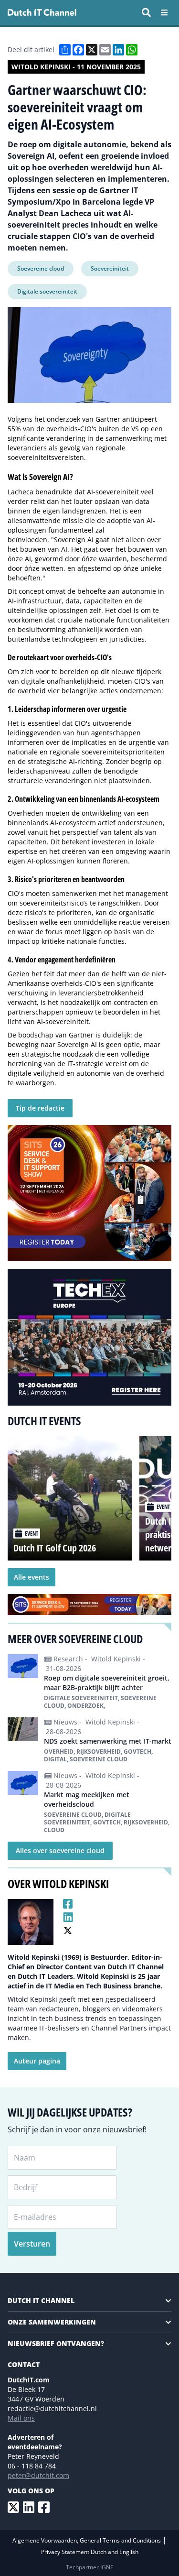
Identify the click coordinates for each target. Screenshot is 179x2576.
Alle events (32, 1577)
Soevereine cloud (41, 268)
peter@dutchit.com (38, 2475)
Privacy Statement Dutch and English (90, 2552)
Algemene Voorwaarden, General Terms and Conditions (87, 2540)
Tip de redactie (40, 1108)
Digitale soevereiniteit (47, 291)
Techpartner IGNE (90, 2567)
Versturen (32, 2244)
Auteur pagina (37, 2061)
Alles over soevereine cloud (60, 1850)
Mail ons (21, 2418)
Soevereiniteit (110, 268)
